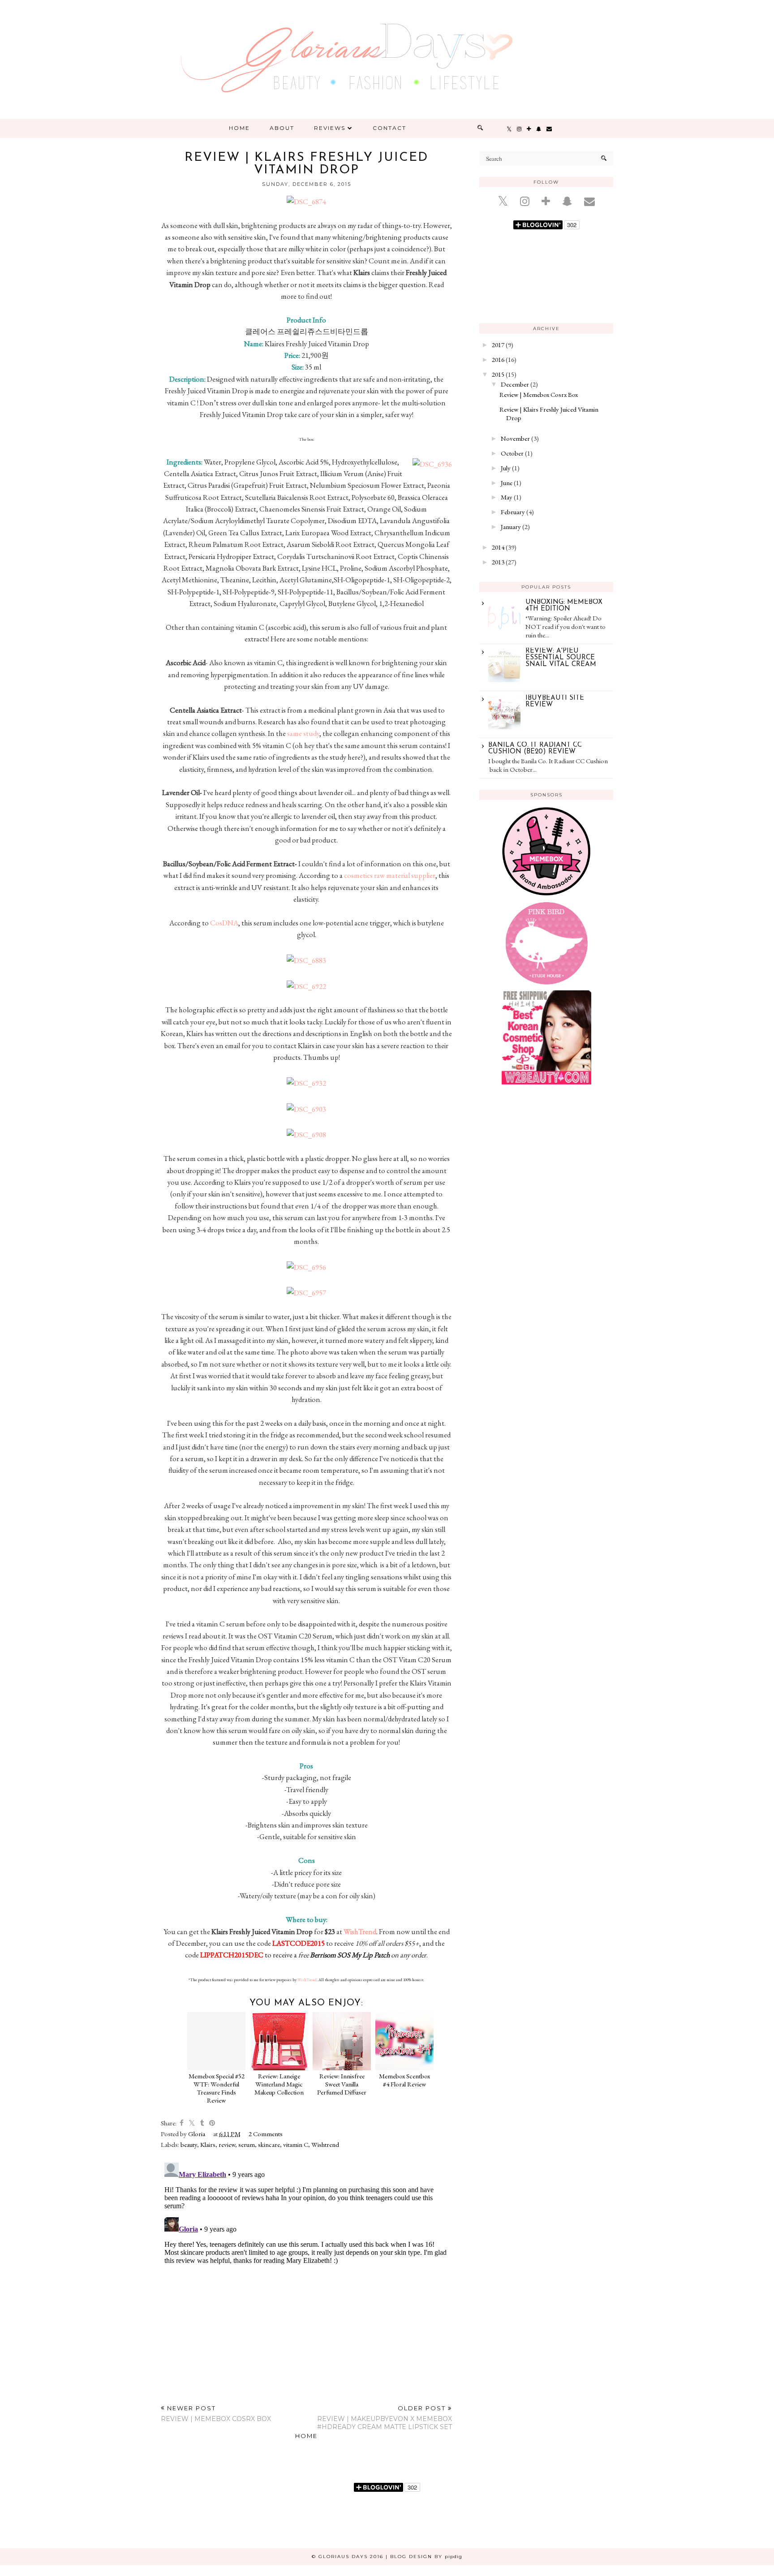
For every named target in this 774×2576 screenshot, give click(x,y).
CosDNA (224, 923)
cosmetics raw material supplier (390, 875)
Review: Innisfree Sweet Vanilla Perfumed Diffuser (342, 2084)
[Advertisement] (546, 1165)
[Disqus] (306, 2271)
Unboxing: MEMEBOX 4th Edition (564, 606)
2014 (498, 547)
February (513, 512)
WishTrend (360, 1931)
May (507, 497)
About (282, 128)
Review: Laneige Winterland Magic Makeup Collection (279, 2084)
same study (303, 733)
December (515, 384)
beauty (189, 2144)
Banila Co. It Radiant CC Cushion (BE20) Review (535, 748)
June (507, 483)
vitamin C (296, 2144)
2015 (498, 374)
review (227, 2144)
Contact (389, 128)
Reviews (330, 128)
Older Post (385, 2418)
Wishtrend (325, 2144)
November (515, 438)
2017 (498, 345)
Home (239, 128)
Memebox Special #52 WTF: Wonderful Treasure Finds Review (217, 2088)
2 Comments (266, 2134)
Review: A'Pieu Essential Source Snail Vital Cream (561, 658)
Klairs (208, 2144)
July (506, 468)
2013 (498, 562)
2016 (498, 359)
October (512, 453)
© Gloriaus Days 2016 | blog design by (387, 2557)
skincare (269, 2144)
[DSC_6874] (306, 202)
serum (247, 2144)
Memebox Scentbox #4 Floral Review (404, 2080)
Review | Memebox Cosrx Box (539, 394)
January (511, 527)
